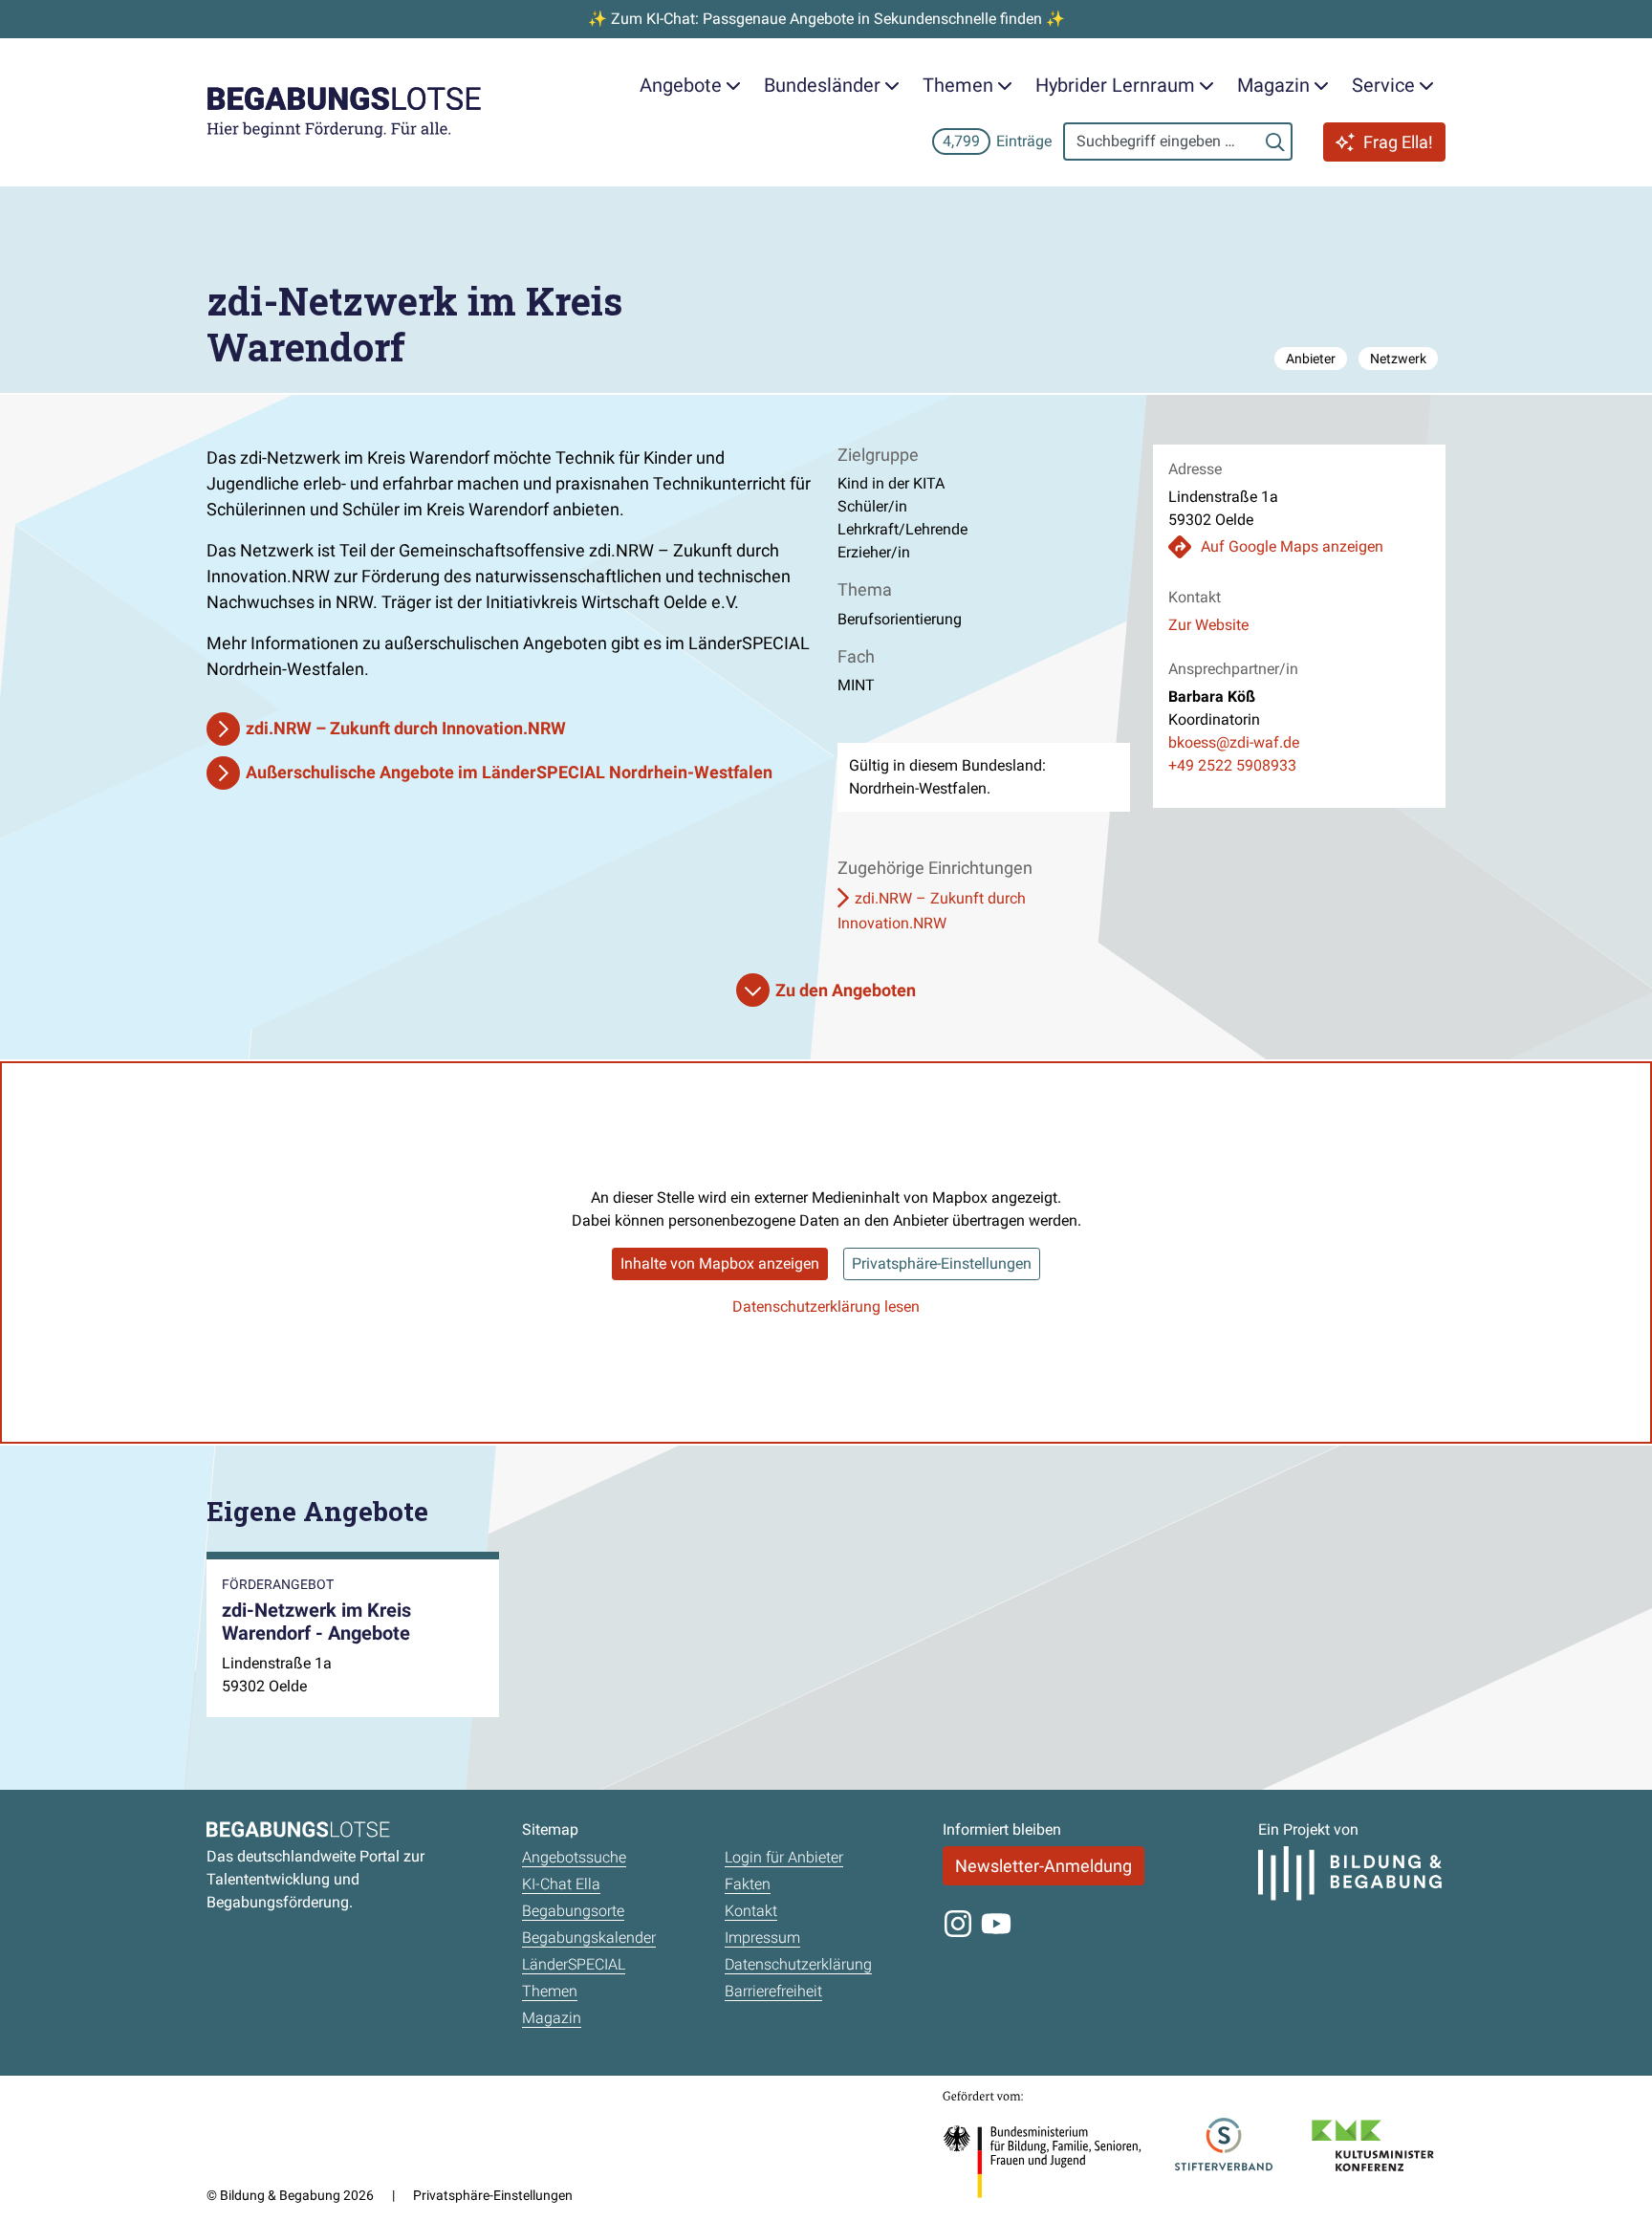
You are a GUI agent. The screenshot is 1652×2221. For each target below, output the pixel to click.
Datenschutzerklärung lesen (826, 1306)
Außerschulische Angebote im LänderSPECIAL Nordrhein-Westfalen (509, 772)
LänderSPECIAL (574, 1964)
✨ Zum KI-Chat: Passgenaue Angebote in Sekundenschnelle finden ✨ (826, 19)
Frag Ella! (1398, 142)
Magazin (552, 2018)
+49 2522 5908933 (1232, 765)
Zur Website (1208, 625)
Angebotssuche (574, 1857)
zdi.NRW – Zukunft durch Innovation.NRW (406, 728)
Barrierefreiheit (773, 1991)
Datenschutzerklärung (798, 1964)
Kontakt (751, 1911)
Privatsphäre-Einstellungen (942, 1263)
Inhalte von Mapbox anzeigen (720, 1263)
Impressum (762, 1938)
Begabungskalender (589, 1938)
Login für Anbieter (784, 1857)
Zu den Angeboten (846, 990)
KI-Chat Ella (561, 1884)
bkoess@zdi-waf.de (1234, 742)
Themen (550, 1991)
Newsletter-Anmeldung (1043, 1866)
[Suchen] (1275, 142)
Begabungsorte (573, 1911)
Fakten (748, 1884)
